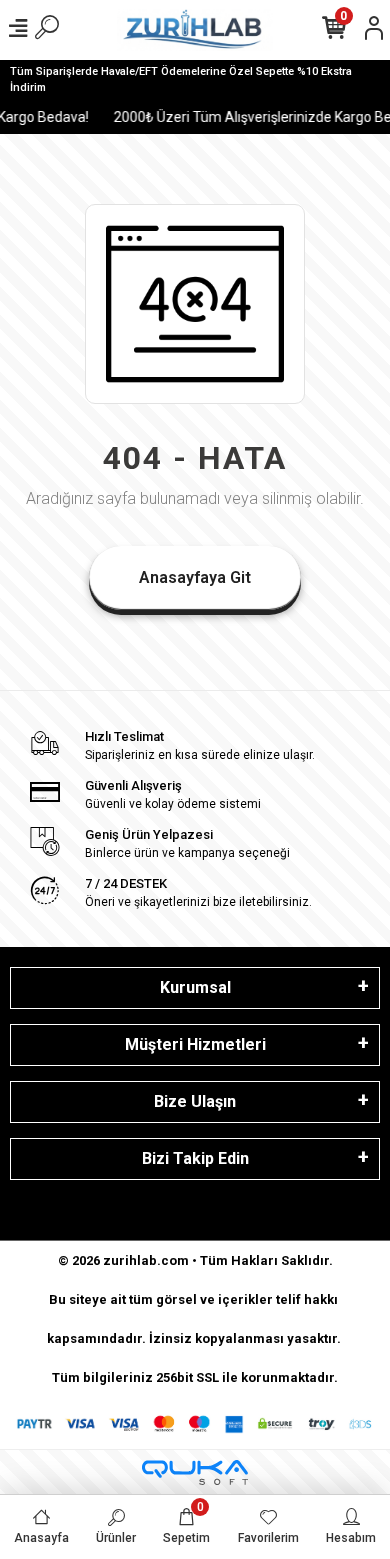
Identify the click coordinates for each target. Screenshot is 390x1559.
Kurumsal (195, 987)
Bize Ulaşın (195, 1101)
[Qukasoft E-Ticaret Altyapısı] (195, 1472)
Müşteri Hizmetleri (195, 1044)
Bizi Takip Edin (195, 1158)
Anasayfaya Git (195, 577)
